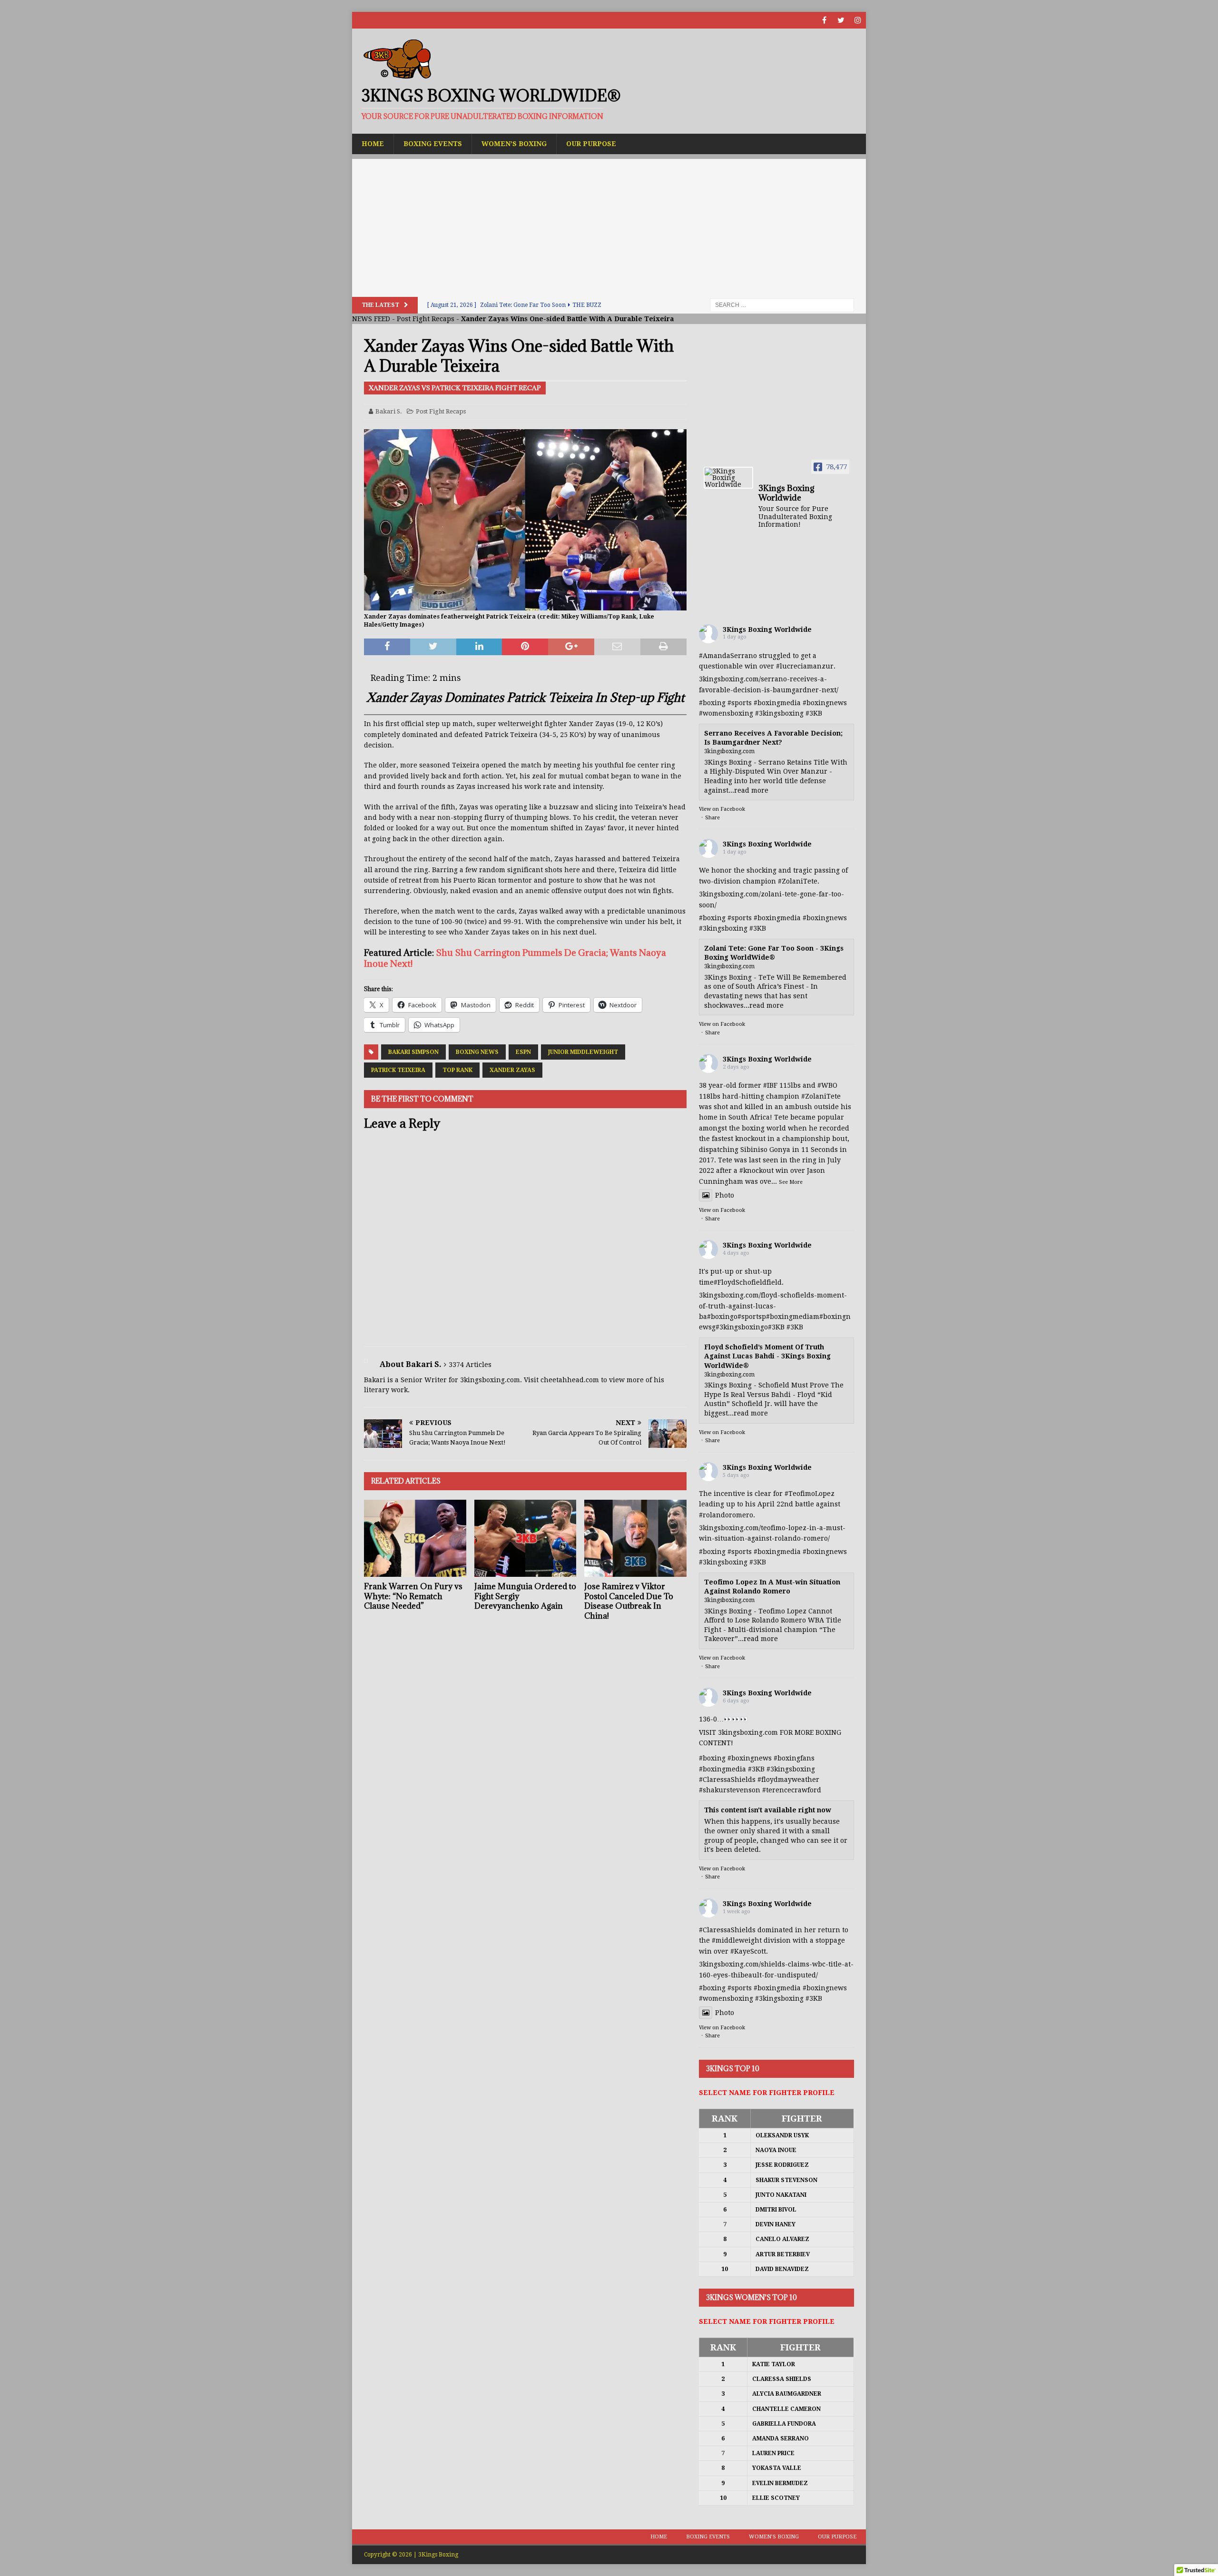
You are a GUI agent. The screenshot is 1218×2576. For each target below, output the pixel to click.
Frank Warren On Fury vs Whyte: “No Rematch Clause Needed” (413, 1596)
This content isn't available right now (768, 1810)
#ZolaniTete (798, 881)
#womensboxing (726, 713)
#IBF (770, 1085)
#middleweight (737, 1940)
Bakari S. (389, 411)
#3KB (814, 713)
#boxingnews (825, 703)
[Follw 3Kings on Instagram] (858, 20)
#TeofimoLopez (810, 1494)
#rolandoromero (726, 1515)
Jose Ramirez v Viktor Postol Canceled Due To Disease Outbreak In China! (629, 1601)
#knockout (756, 1170)
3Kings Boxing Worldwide (767, 629)
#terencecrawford (792, 1790)
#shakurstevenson (730, 1790)
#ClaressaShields (727, 1780)
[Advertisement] (609, 226)
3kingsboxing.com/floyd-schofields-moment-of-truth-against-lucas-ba (773, 1306)
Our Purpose (591, 144)
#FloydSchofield (740, 1282)
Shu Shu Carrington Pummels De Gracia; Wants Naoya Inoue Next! (515, 958)
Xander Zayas (512, 1070)
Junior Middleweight (583, 1052)
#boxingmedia (777, 703)
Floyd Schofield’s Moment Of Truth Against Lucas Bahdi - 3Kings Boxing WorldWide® (767, 1356)
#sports (740, 703)
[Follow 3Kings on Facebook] (824, 20)
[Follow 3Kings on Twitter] (841, 20)
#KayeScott (748, 1951)
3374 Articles (470, 1365)
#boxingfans (794, 1758)
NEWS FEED (371, 319)
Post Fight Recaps (426, 319)
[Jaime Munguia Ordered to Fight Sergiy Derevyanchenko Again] (526, 1538)
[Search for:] (782, 305)
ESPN (523, 1052)
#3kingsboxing (779, 713)
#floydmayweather (788, 1780)
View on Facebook (722, 809)
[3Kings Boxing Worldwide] (728, 478)
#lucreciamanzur (805, 666)
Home (373, 144)
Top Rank (457, 1070)
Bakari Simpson (413, 1052)
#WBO (827, 1085)
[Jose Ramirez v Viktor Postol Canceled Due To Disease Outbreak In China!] (635, 1538)
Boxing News (477, 1052)
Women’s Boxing (514, 144)
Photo (725, 1195)
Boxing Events (433, 144)
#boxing (712, 703)
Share (712, 818)
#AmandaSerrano (728, 656)
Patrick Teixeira (398, 1070)
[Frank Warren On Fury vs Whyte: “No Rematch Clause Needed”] (415, 1538)
